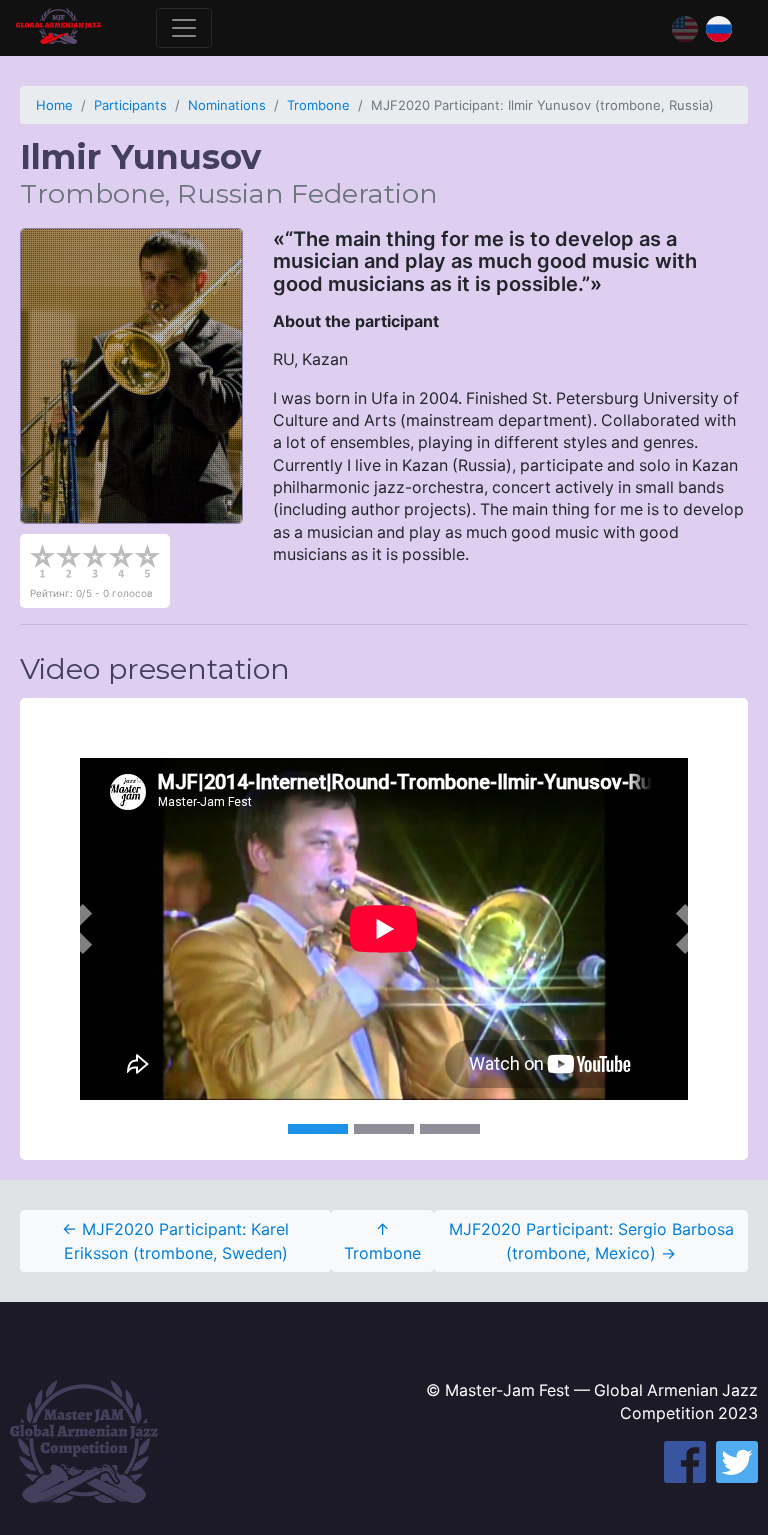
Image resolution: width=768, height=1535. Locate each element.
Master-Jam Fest (58, 28)
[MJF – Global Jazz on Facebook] (685, 1462)
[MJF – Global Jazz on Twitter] (737, 1462)
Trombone (318, 105)
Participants (130, 105)
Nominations (227, 105)
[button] (74, 929)
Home (54, 105)
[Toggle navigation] (184, 28)
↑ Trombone (382, 1241)
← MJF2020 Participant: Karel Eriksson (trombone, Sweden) (175, 1241)
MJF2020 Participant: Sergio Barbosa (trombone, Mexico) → (591, 1241)
